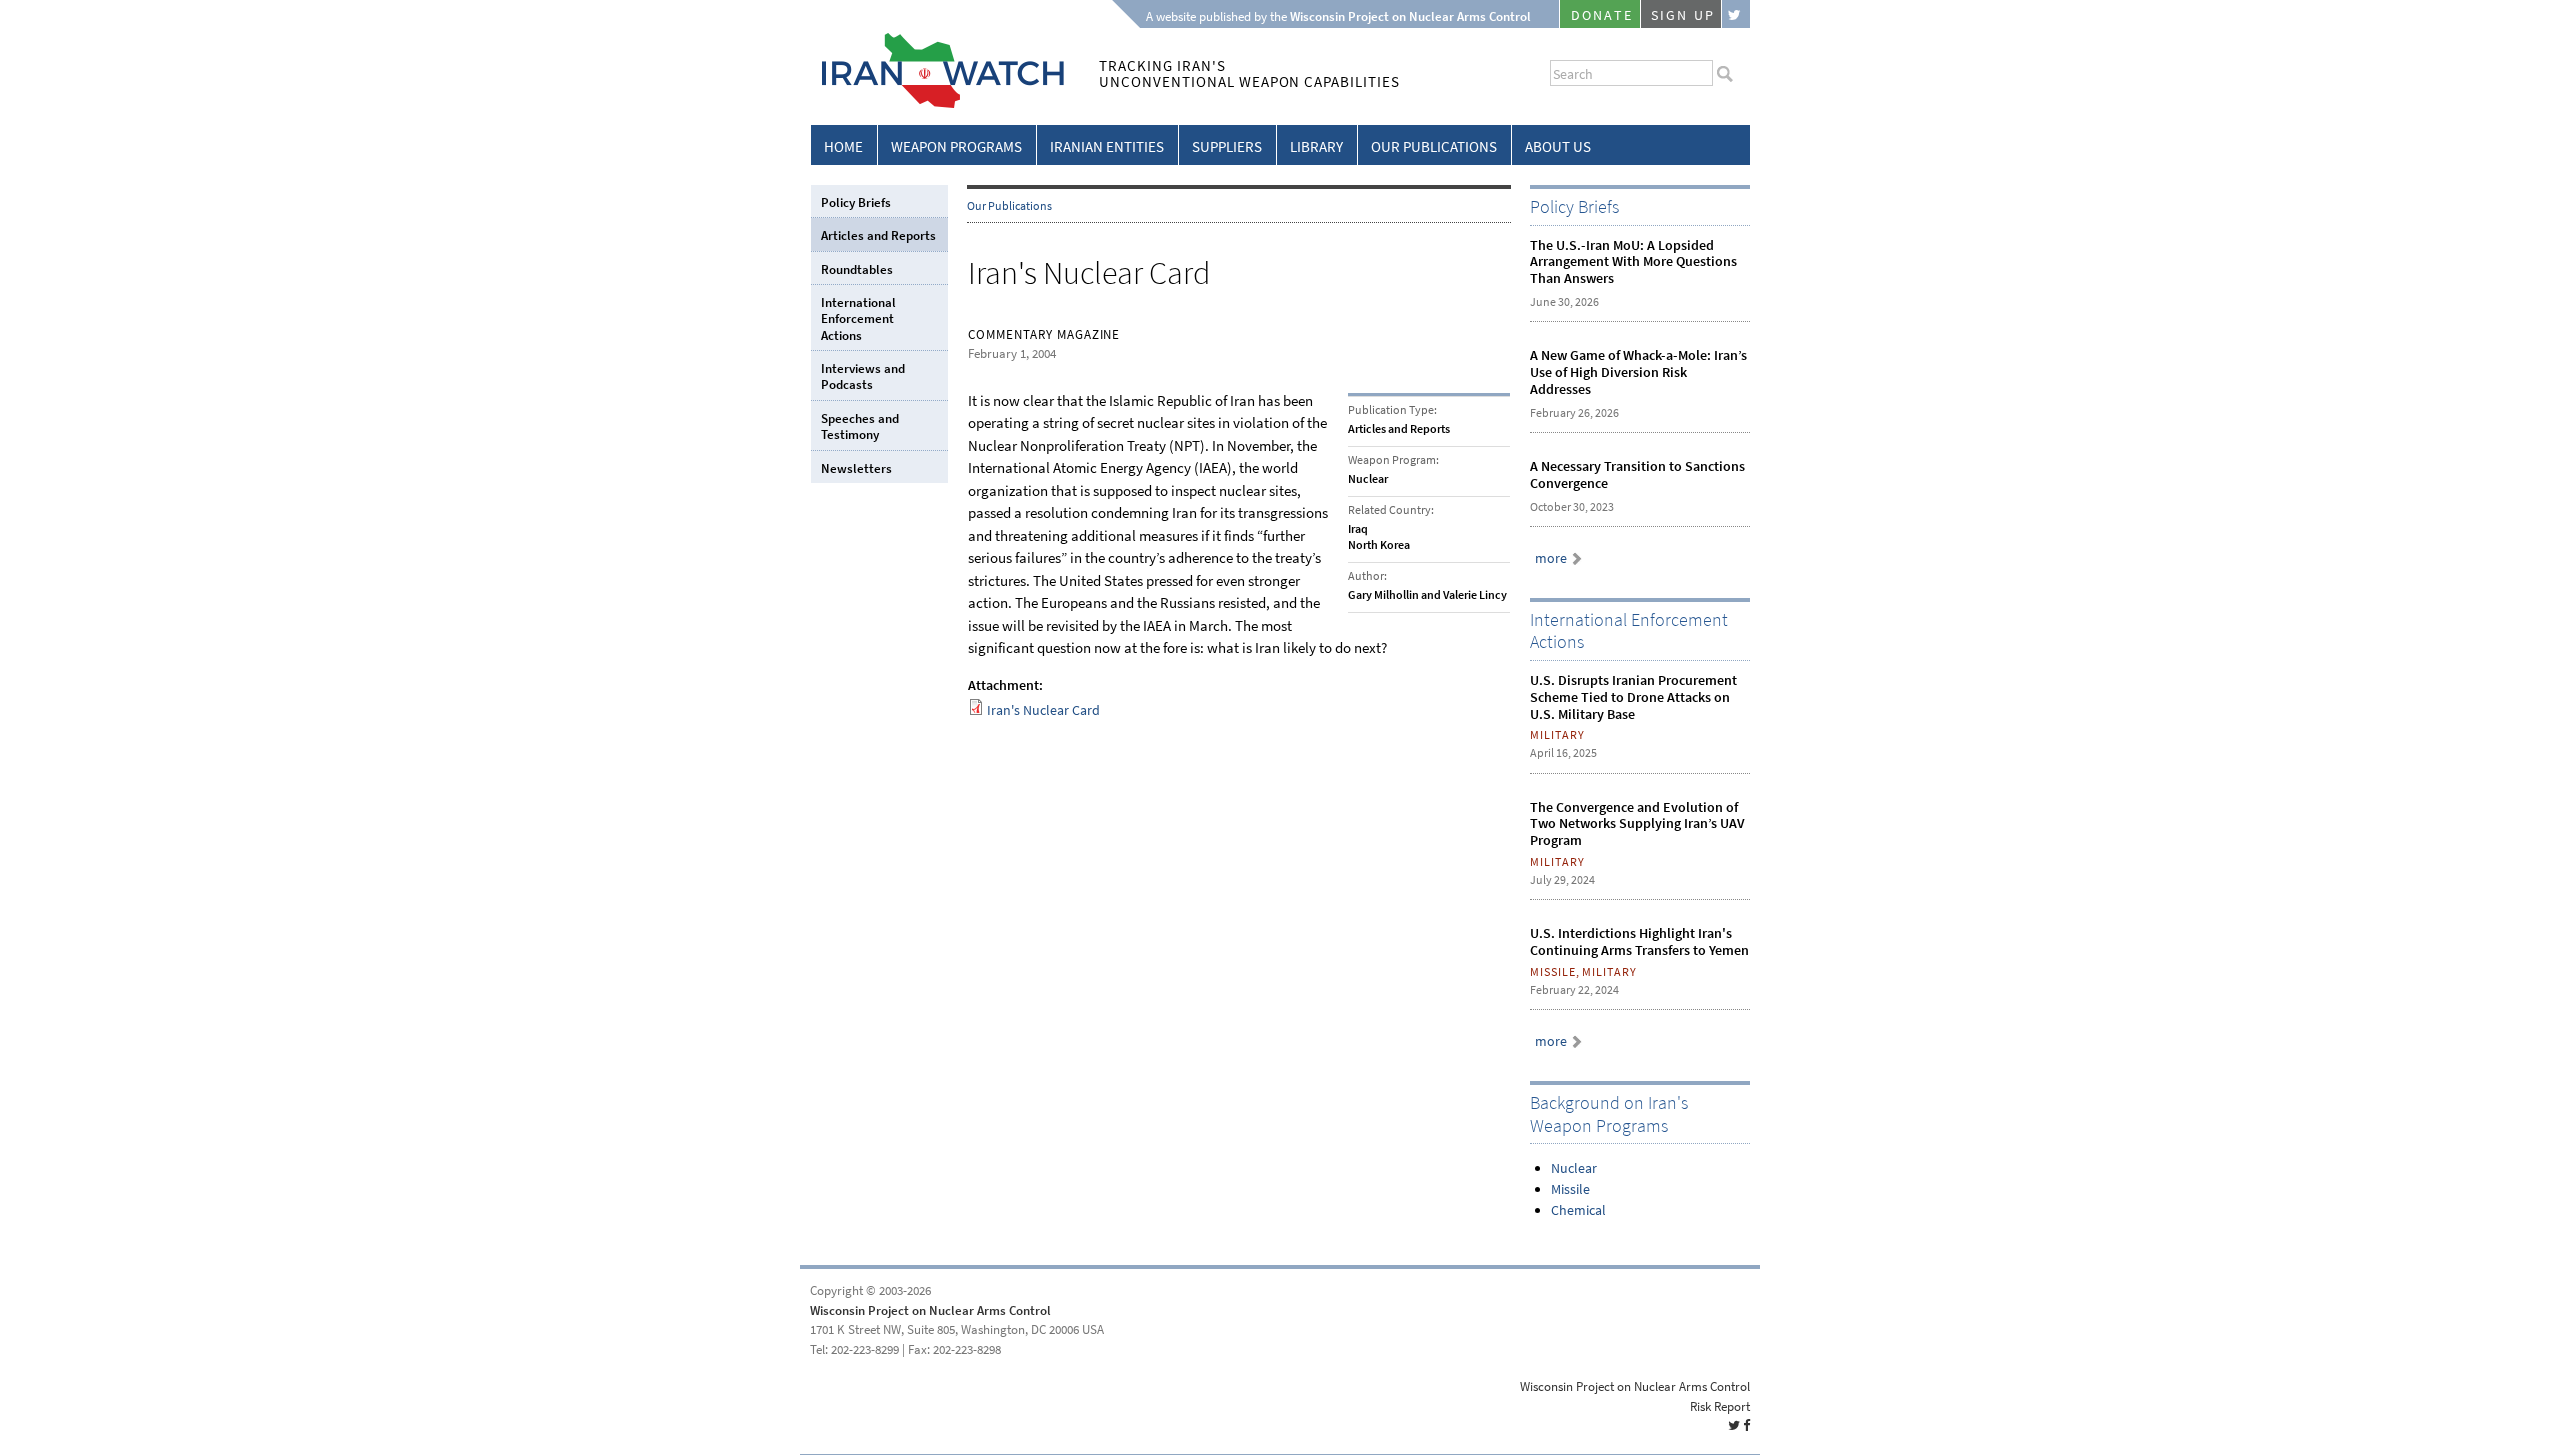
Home (843, 147)
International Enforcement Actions (858, 319)
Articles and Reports (878, 235)
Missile (1570, 1189)
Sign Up (1683, 15)
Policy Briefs (856, 202)
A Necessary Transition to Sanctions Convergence (1637, 475)
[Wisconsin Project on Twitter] (1736, 14)
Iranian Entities (1107, 147)
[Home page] (937, 104)
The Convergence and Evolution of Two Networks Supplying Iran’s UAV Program (1637, 824)
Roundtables (857, 269)
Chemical (1578, 1210)
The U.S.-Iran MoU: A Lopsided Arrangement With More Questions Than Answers (1633, 262)
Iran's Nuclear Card (1043, 710)
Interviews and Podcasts (863, 376)
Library (1316, 147)
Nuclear (1574, 1168)
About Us (1558, 147)
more (1551, 558)
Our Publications (1434, 147)
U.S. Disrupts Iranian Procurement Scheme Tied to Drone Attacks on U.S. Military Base (1633, 697)
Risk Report (1720, 1406)
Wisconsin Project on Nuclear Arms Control (930, 1310)
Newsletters (856, 468)
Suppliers (1227, 147)
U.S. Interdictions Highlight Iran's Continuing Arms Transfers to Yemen (1639, 942)
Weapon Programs (956, 147)
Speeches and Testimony (860, 426)
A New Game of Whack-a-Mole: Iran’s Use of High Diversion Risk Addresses (1638, 372)
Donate (1602, 15)
